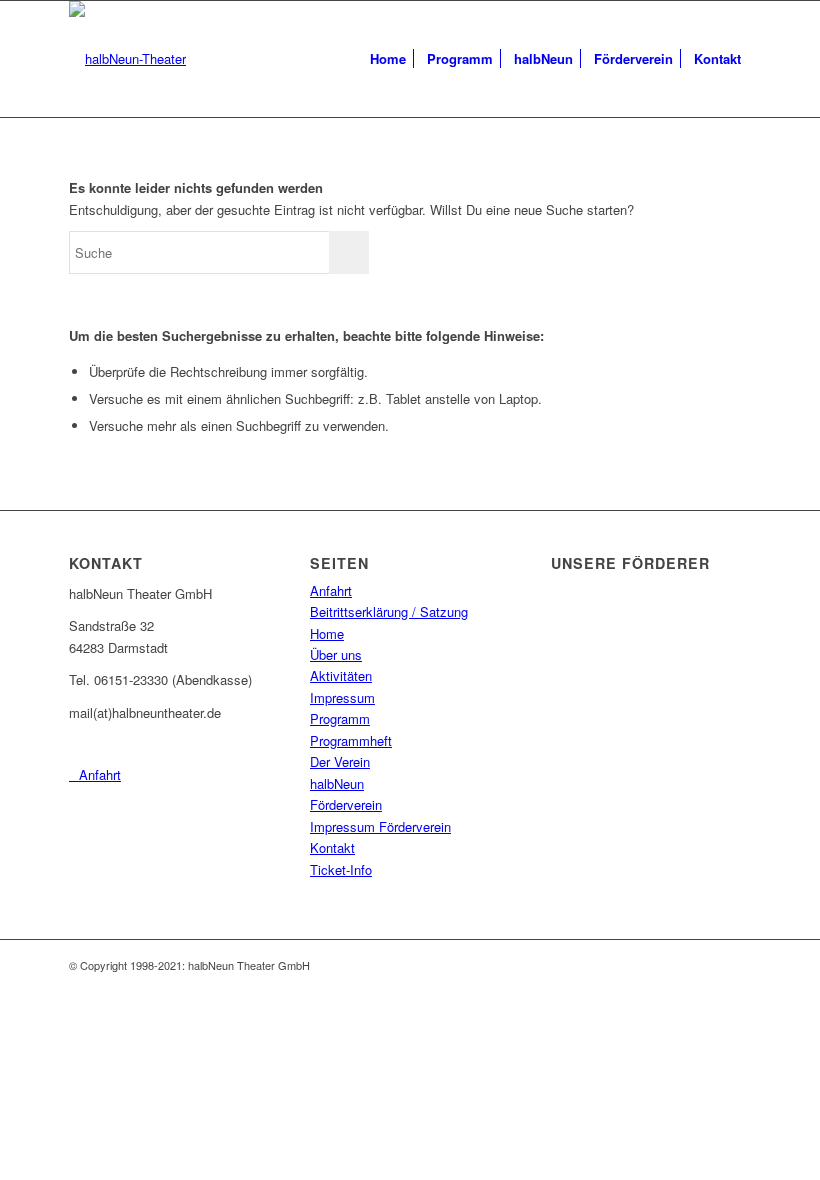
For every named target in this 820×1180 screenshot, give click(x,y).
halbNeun (337, 783)
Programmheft (351, 740)
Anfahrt (331, 590)
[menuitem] (388, 59)
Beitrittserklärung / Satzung (389, 611)
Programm (340, 718)
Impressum (342, 697)
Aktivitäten (341, 675)
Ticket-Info (341, 869)
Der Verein (340, 761)
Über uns (336, 654)
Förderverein (346, 804)
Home (327, 633)
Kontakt (332, 847)
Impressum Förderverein (380, 826)
